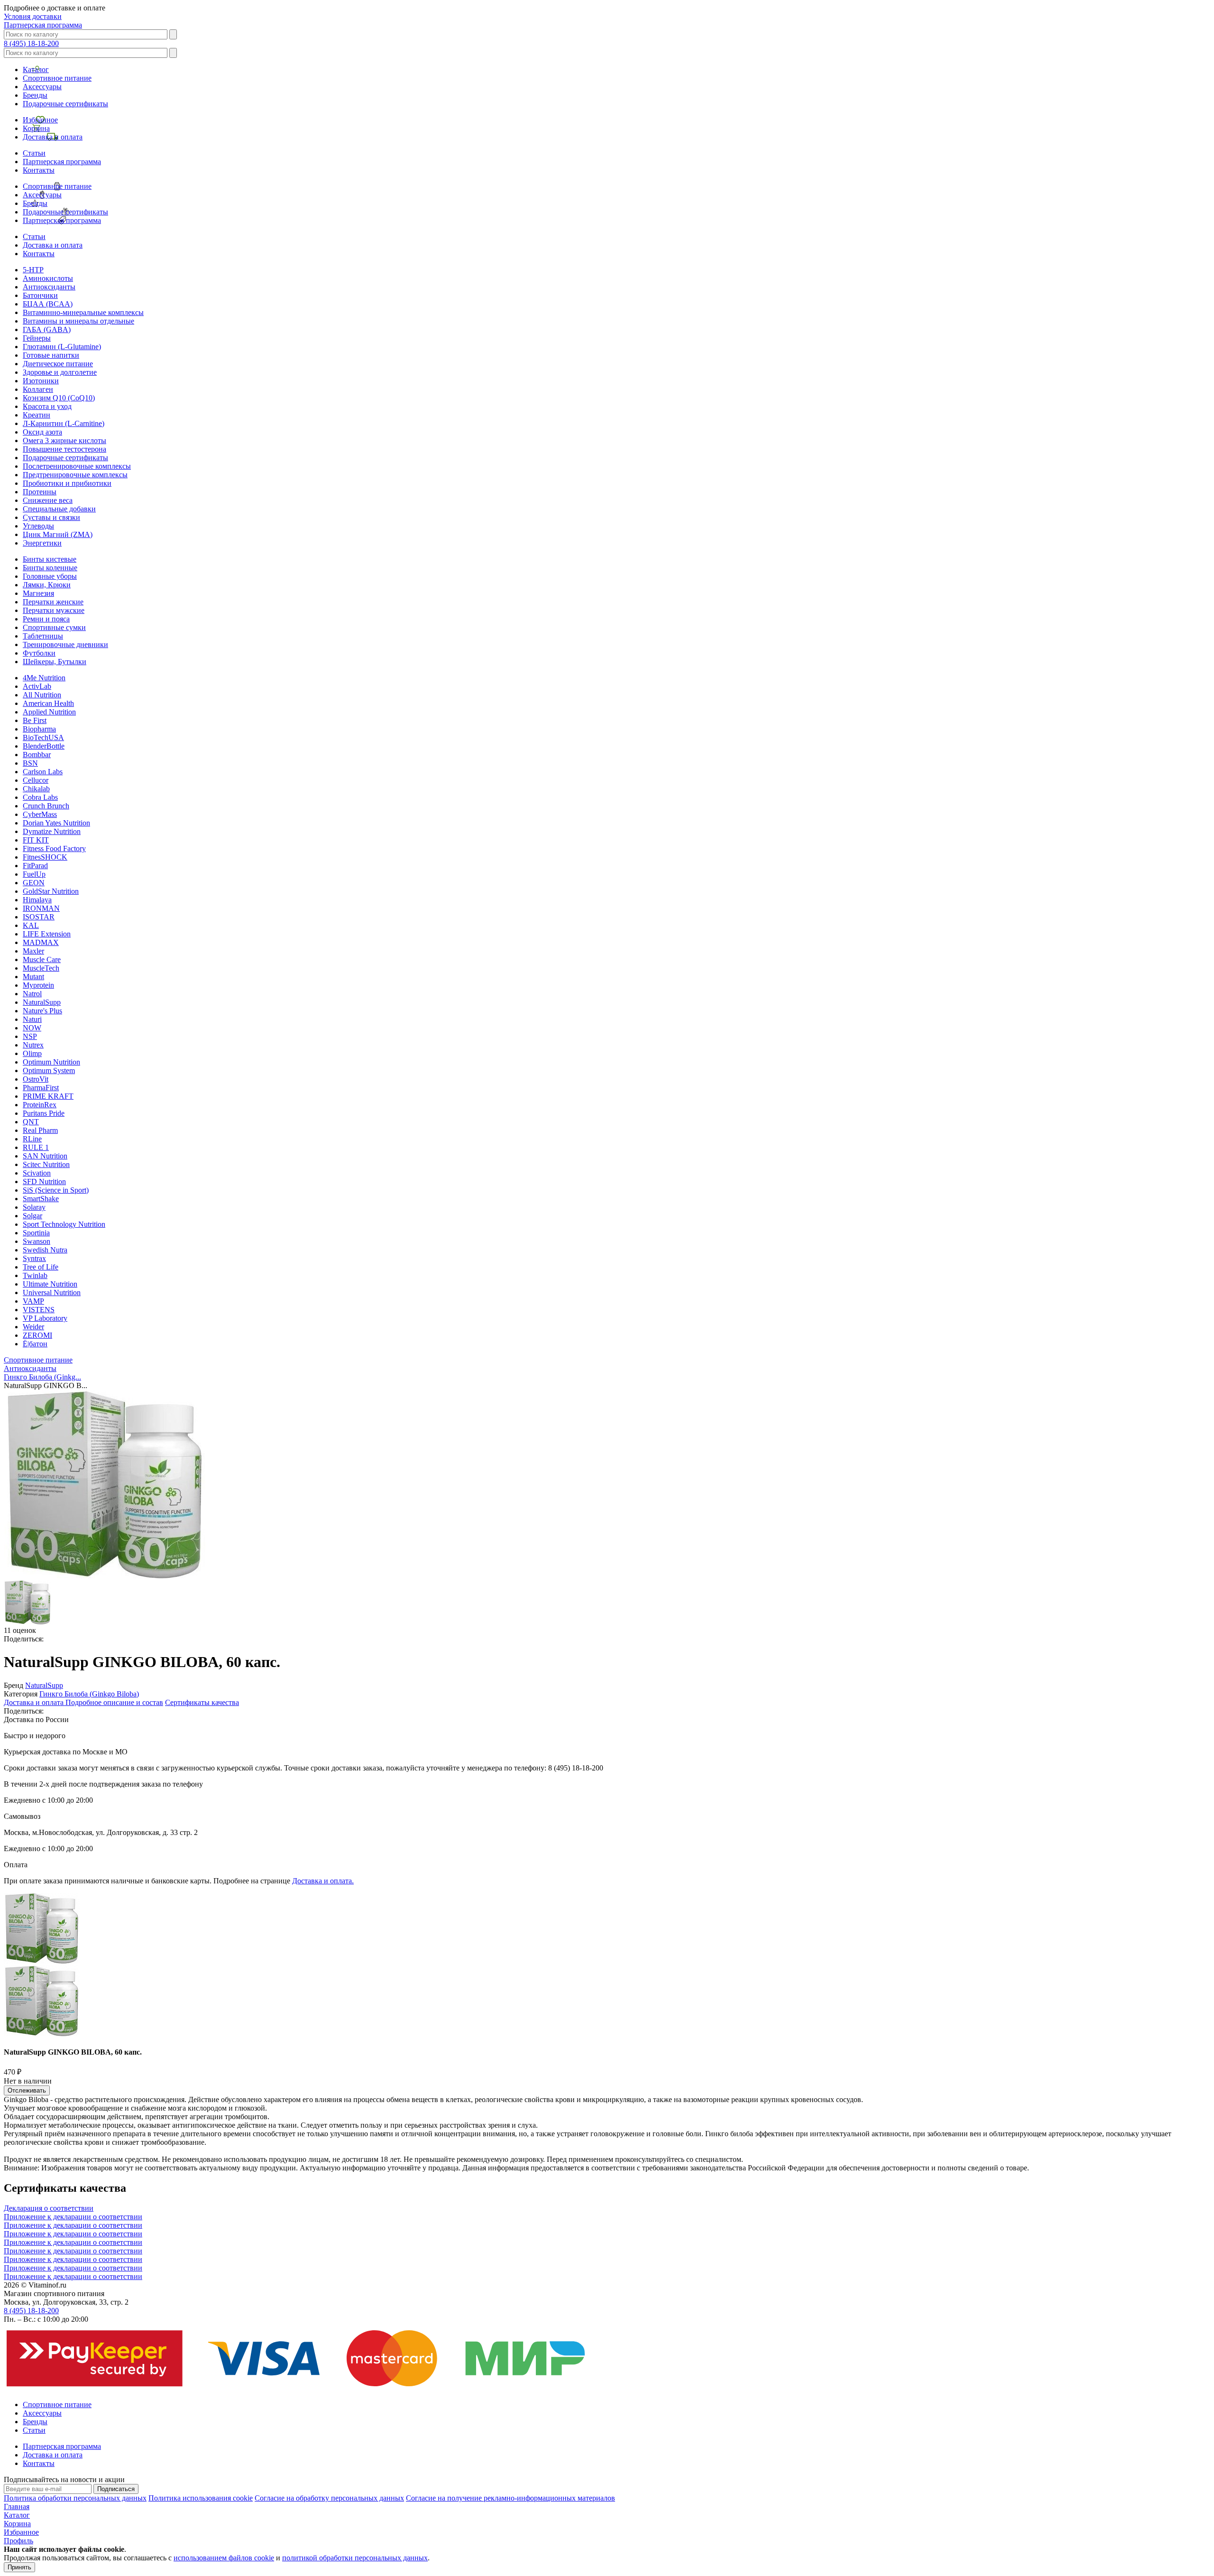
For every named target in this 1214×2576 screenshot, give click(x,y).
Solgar (32, 1216)
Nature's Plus (42, 1011)
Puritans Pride (44, 1113)
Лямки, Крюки (47, 585)
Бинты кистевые (50, 559)
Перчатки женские (53, 602)
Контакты (39, 170)
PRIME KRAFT (48, 1096)
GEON (34, 883)
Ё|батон (35, 1344)
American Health (48, 703)
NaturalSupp (42, 1002)
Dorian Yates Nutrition (56, 823)
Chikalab (36, 789)
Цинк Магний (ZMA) (58, 534)
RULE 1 (36, 1147)
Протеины (40, 492)
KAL (31, 925)
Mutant (33, 977)
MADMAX (41, 942)
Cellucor (36, 780)
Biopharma (39, 729)
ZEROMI (37, 1335)
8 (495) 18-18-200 (31, 43)
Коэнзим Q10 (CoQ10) (59, 398)
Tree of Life (41, 1267)
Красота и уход (47, 406)
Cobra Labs (40, 797)
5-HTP (33, 270)
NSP (30, 1036)
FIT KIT (36, 840)
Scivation (37, 1173)
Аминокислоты (48, 278)
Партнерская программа (43, 25)
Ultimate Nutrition (50, 1284)
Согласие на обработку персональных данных (329, 2498)
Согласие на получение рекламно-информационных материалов (510, 2498)
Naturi (32, 1019)
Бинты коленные (50, 568)
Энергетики (42, 543)
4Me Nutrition (44, 678)
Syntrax (34, 1258)
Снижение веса (48, 500)
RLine (32, 1139)
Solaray (34, 1207)
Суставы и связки (51, 517)
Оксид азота (42, 432)
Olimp (32, 1053)
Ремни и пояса (46, 619)
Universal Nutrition (52, 1293)
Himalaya (37, 900)
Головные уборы (50, 576)
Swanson (37, 1241)
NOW (32, 1028)
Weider (33, 1327)
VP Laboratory (45, 1318)
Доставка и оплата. (323, 1881)
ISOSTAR (39, 917)
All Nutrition (42, 695)
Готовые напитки (51, 355)
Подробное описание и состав (114, 1702)
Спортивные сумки (54, 627)
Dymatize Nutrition (52, 831)
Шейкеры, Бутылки (55, 662)
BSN (30, 763)
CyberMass (40, 814)
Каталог (36, 69)
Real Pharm (40, 1130)
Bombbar (37, 755)
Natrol (32, 994)
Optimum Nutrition (51, 1062)
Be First (35, 720)
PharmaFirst (41, 1088)
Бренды (35, 95)
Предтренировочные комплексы (75, 475)
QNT (31, 1122)
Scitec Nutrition (46, 1164)
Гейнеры (37, 338)
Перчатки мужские (54, 610)
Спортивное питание (57, 78)
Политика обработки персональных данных (75, 2498)
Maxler (33, 951)
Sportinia (36, 1233)
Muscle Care (42, 959)
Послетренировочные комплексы (77, 466)
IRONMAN (41, 908)
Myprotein (38, 985)
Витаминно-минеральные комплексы (83, 312)
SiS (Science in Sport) (56, 1190)
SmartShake (41, 1199)
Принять (19, 2567)
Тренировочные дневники (65, 644)
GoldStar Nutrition (51, 891)
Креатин (37, 415)
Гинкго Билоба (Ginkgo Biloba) (89, 1694)
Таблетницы (43, 636)
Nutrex (33, 1045)
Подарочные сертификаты (65, 104)
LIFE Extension (47, 934)
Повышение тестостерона (64, 449)
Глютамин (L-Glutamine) (62, 347)
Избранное (40, 120)
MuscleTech (41, 968)
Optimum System (49, 1070)
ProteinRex (40, 1105)
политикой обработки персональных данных (355, 2558)
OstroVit (36, 1079)
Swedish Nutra (45, 1250)
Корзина (36, 128)
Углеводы (38, 526)
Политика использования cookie (201, 2498)
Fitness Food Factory (54, 848)
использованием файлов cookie (224, 2558)
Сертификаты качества (202, 1702)
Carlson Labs (43, 772)
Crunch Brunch (46, 806)
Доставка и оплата (53, 137)
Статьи (34, 153)
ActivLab (37, 686)
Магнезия (38, 593)
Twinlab (35, 1275)
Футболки (39, 653)
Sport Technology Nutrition (64, 1224)
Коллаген (38, 389)
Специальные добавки (59, 509)
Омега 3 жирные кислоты (64, 440)
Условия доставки (33, 16)
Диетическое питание (58, 364)
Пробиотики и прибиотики (67, 483)
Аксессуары (42, 87)
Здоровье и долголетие (60, 372)
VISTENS (39, 1310)
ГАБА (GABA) (47, 329)
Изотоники (41, 381)
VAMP (33, 1301)
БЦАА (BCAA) (48, 304)
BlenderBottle (44, 746)
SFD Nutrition (44, 1181)
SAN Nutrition (45, 1156)
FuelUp (34, 874)
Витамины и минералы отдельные (78, 321)
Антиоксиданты (49, 287)
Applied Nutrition (49, 712)
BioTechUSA (43, 737)
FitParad (35, 866)
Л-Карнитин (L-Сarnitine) (64, 423)
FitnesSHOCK (45, 857)
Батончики (40, 295)
